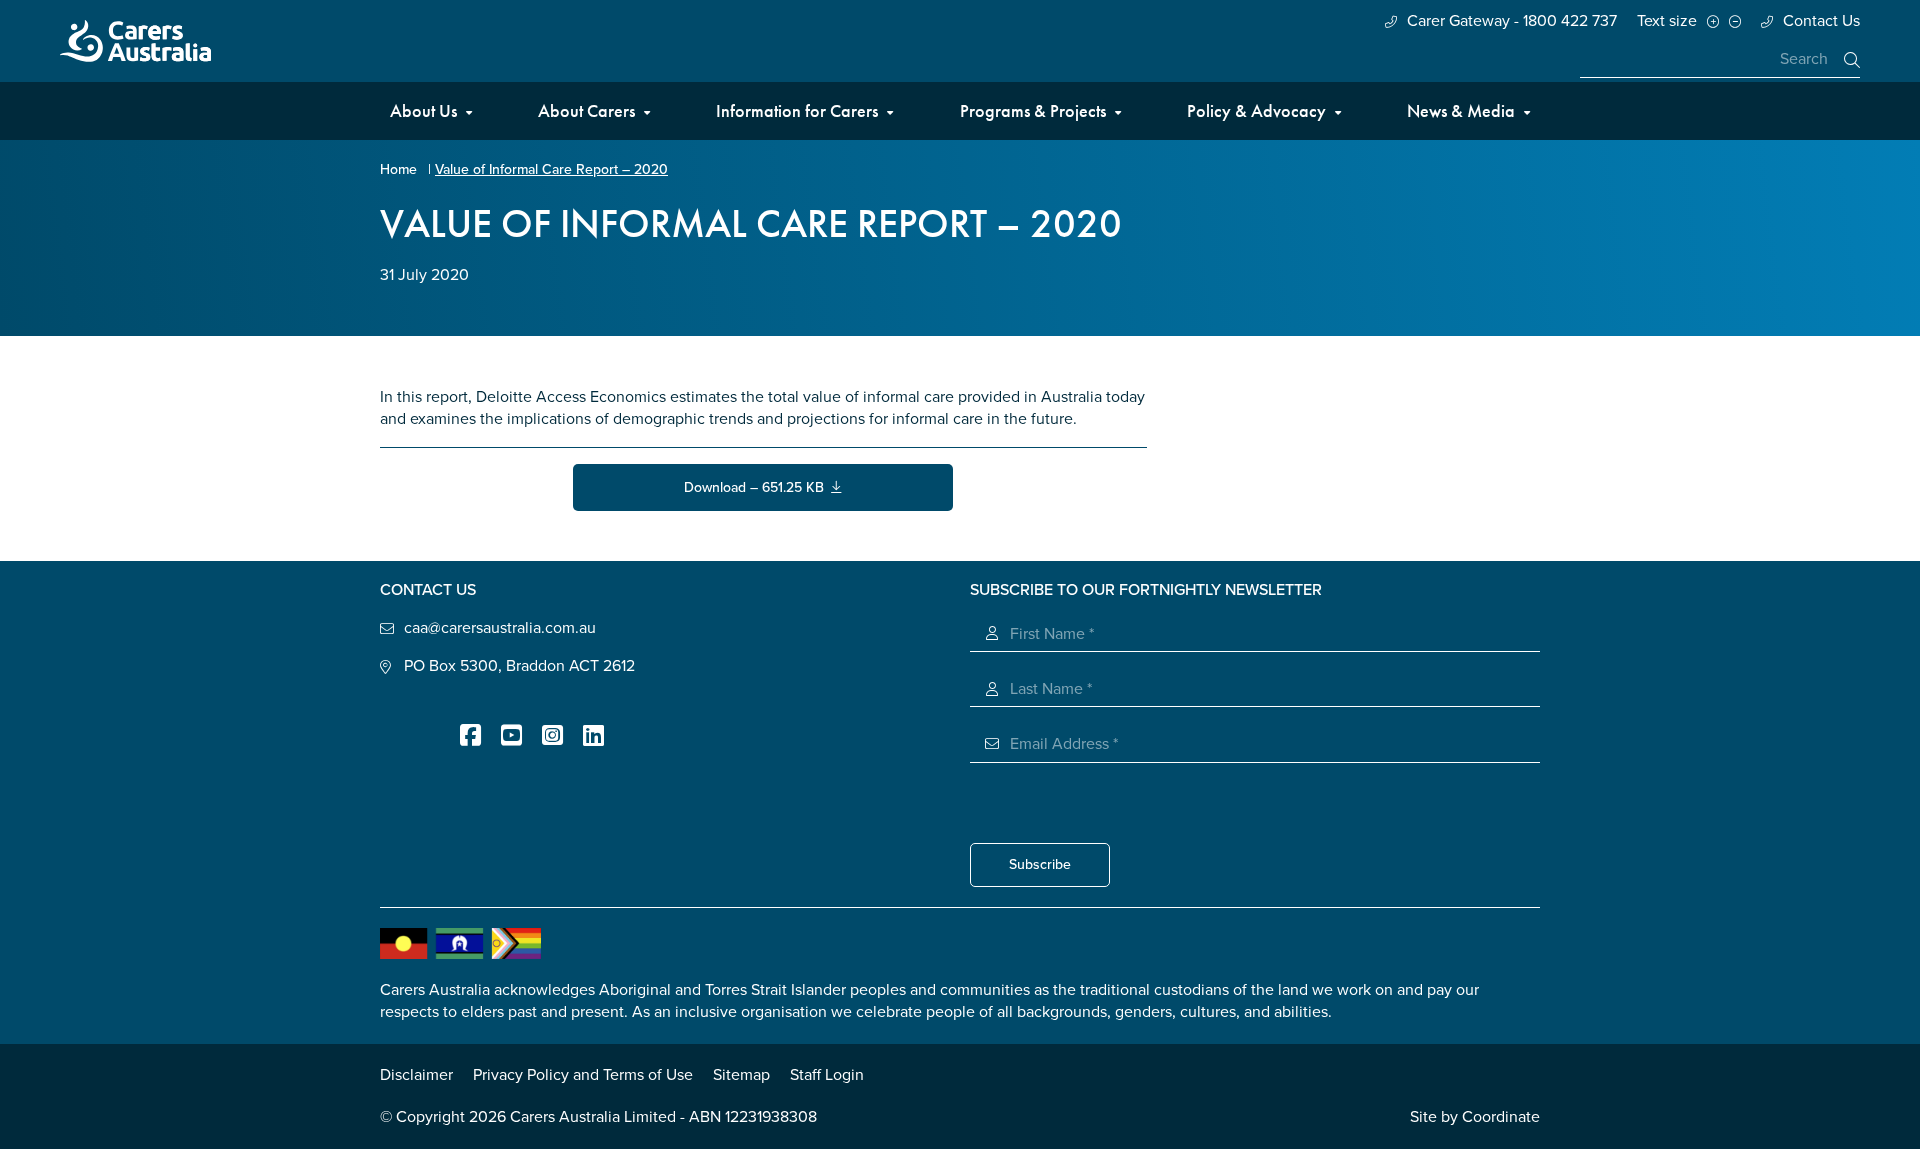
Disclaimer (416, 1075)
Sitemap (741, 1075)
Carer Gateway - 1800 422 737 (1512, 21)
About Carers (586, 110)
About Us (423, 110)
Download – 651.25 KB (757, 487)
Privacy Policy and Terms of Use (583, 1075)
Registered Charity (410, 723)
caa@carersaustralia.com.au (500, 628)
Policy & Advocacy (1256, 110)
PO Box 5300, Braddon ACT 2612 (519, 666)
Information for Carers (797, 110)
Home (398, 169)
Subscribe (1040, 864)
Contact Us (1821, 21)
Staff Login (827, 1075)
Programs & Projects (1033, 110)
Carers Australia (135, 41)
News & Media (1461, 110)
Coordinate (1501, 1117)
